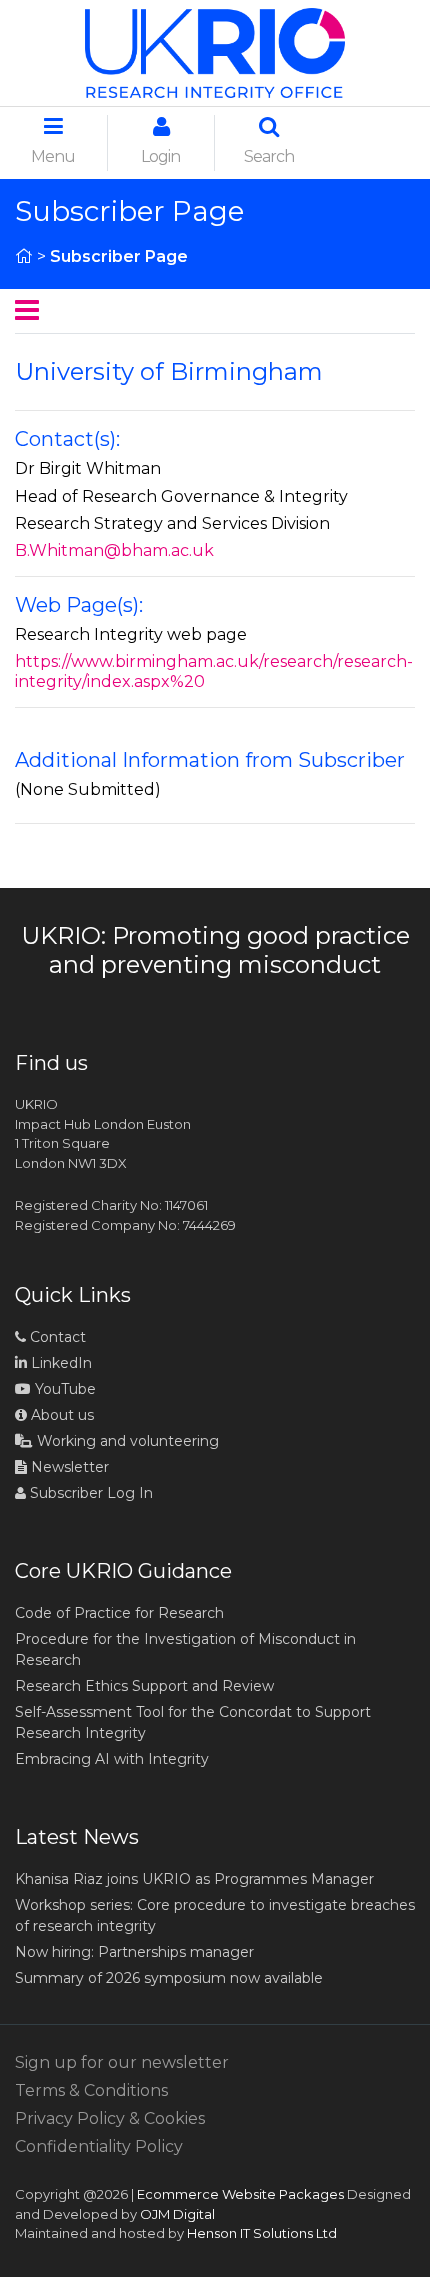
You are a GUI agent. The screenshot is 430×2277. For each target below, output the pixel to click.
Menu (53, 156)
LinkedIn (59, 1363)
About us (60, 1415)
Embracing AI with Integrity (112, 1759)
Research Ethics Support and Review (144, 1686)
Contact (56, 1337)
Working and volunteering (126, 1441)
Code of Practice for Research (119, 1613)
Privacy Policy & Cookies (110, 2118)
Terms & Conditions (91, 2090)
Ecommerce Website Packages (240, 2194)
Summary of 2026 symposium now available (169, 1978)
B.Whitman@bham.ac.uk (114, 550)
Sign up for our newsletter (122, 2062)
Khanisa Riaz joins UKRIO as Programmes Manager (194, 1879)
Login (160, 156)
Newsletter (68, 1467)
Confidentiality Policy (99, 2146)
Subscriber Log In (89, 1493)
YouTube (63, 1389)
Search (269, 156)
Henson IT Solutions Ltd (262, 2233)
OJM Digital (177, 2214)
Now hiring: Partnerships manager (134, 1952)
